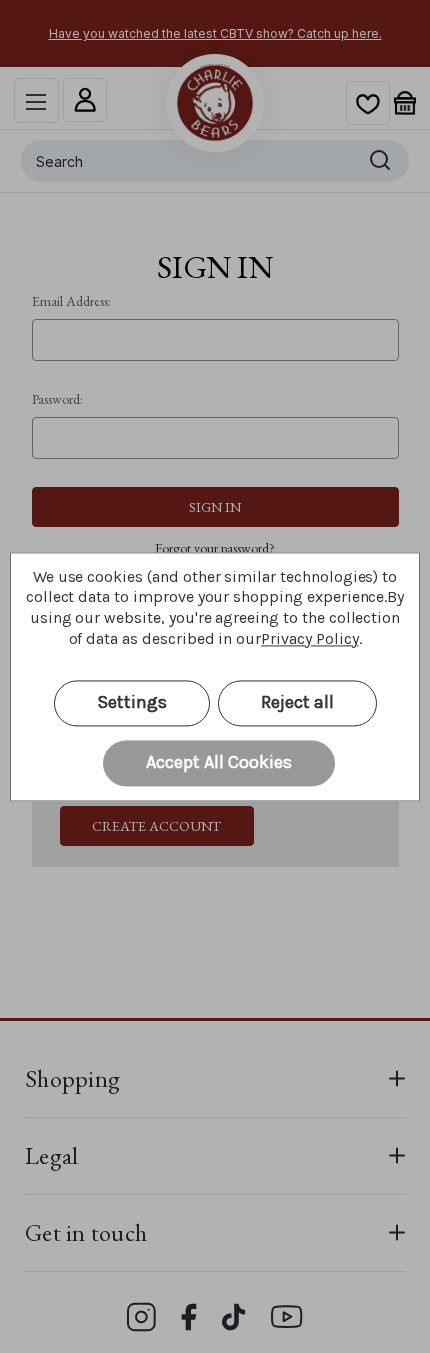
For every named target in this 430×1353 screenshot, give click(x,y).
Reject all (297, 702)
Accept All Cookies (219, 762)
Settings (132, 702)
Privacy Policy (309, 638)
